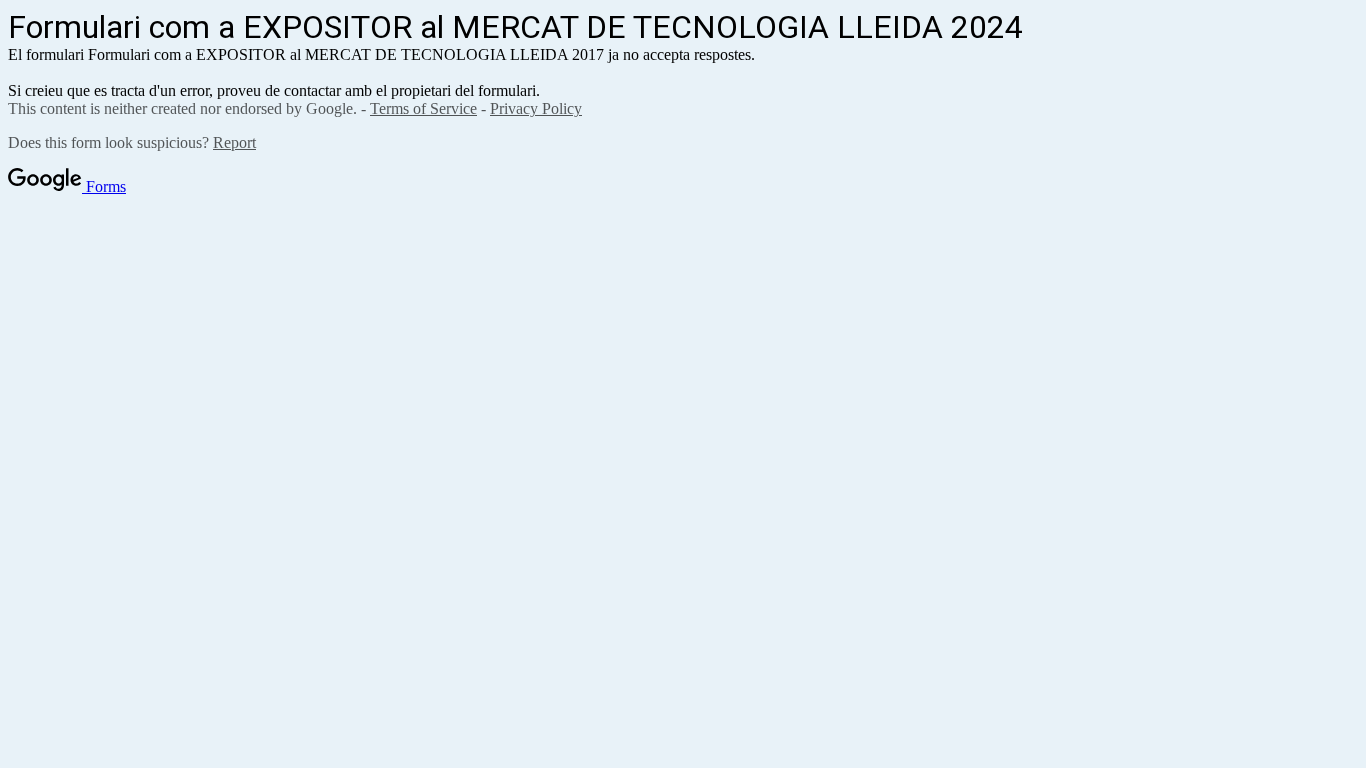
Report (234, 142)
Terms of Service (423, 108)
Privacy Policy (536, 108)
